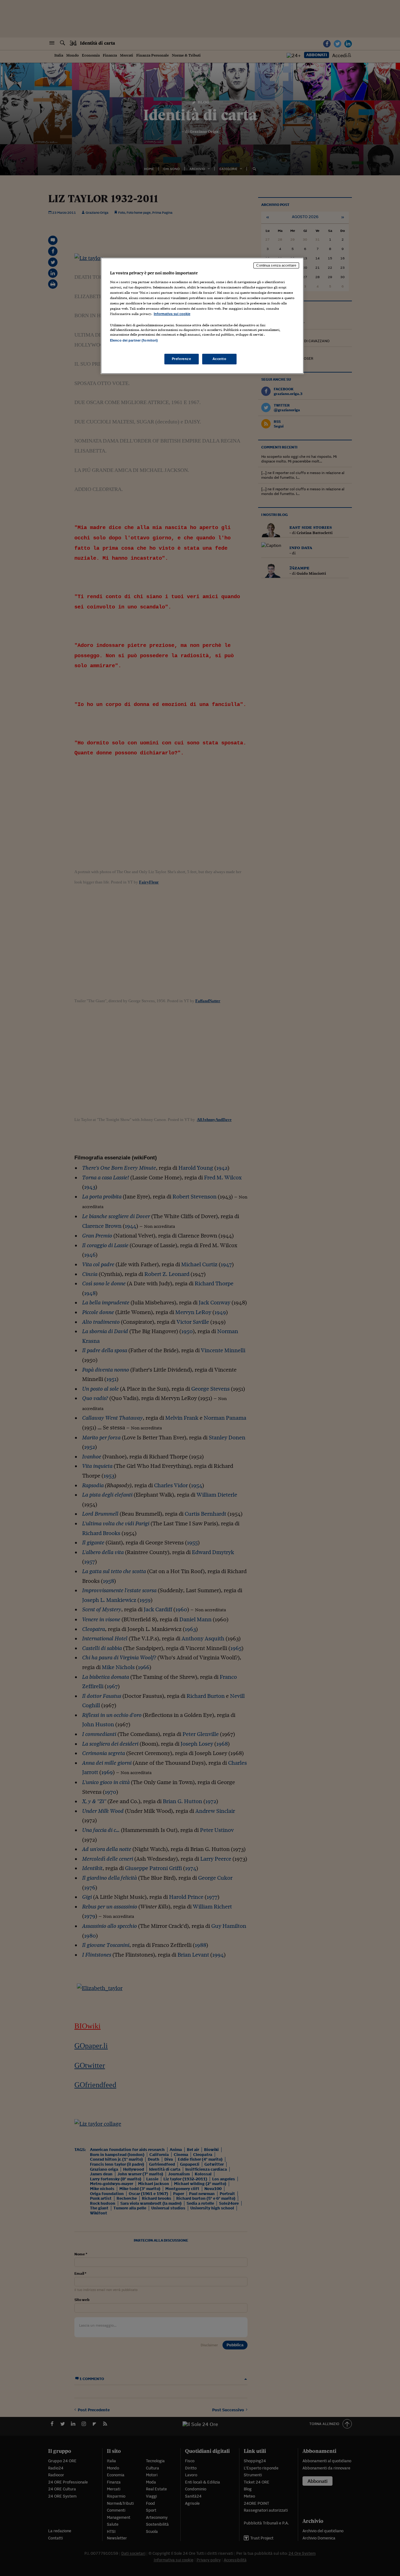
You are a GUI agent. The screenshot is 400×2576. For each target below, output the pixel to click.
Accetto (220, 359)
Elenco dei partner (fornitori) (134, 340)
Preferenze (182, 359)
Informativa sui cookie (172, 314)
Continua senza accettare (276, 265)
